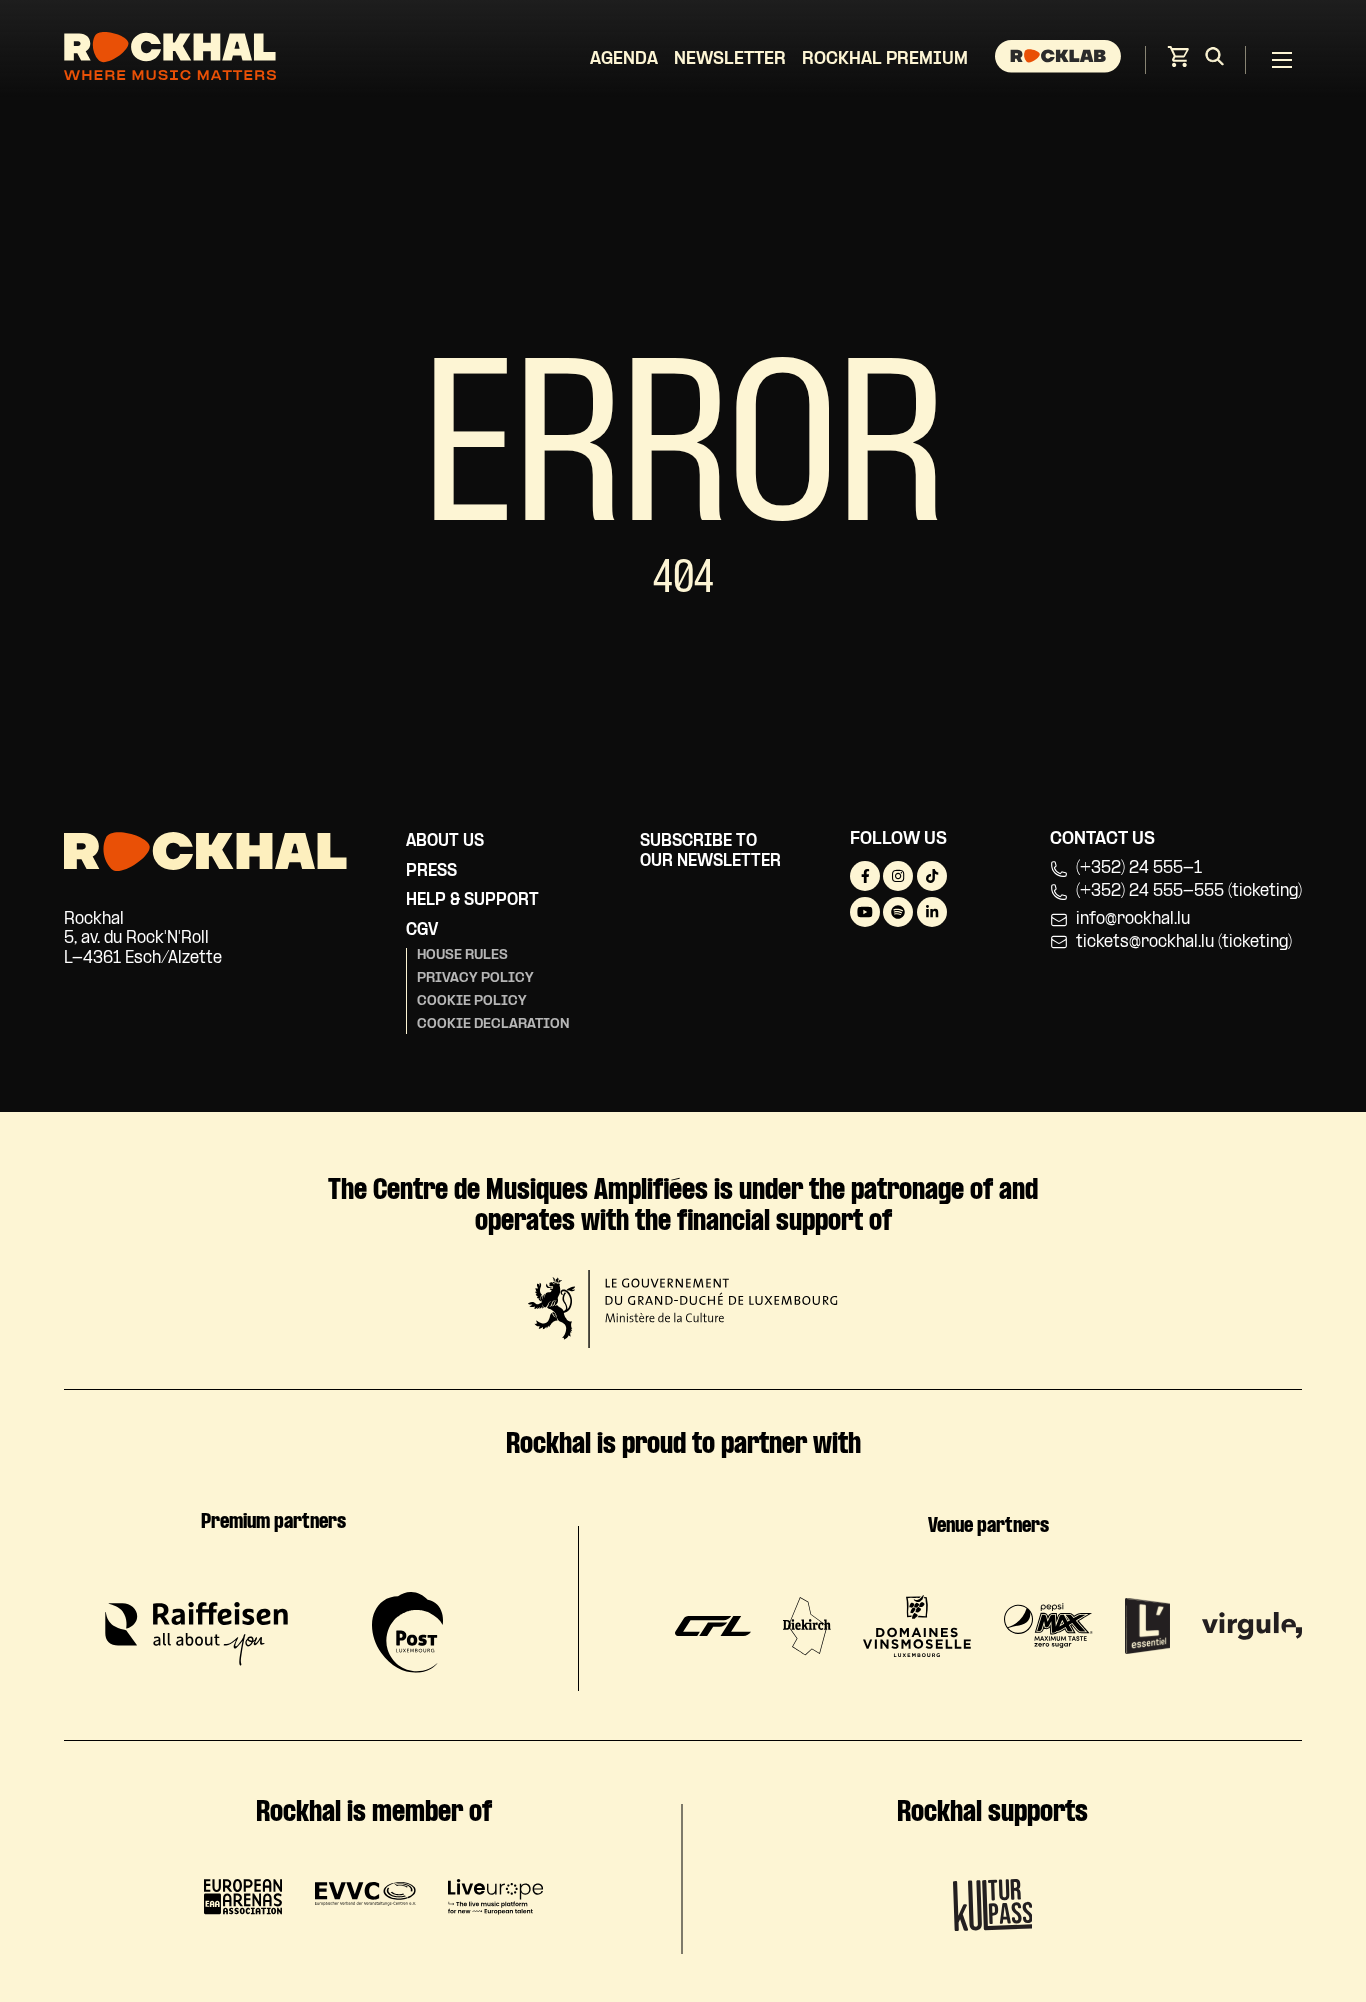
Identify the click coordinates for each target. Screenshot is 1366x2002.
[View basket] (1178, 62)
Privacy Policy (475, 978)
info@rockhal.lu (1133, 919)
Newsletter (730, 59)
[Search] (1214, 60)
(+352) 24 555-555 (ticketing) (1189, 891)
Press (431, 871)
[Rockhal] (170, 59)
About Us (445, 841)
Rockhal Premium (885, 59)
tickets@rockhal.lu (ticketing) (1184, 942)
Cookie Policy (472, 1001)
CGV (422, 930)
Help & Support (472, 900)
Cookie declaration (493, 1024)
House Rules (462, 955)
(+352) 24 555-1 (1139, 868)
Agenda (624, 59)
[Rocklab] (1060, 60)
